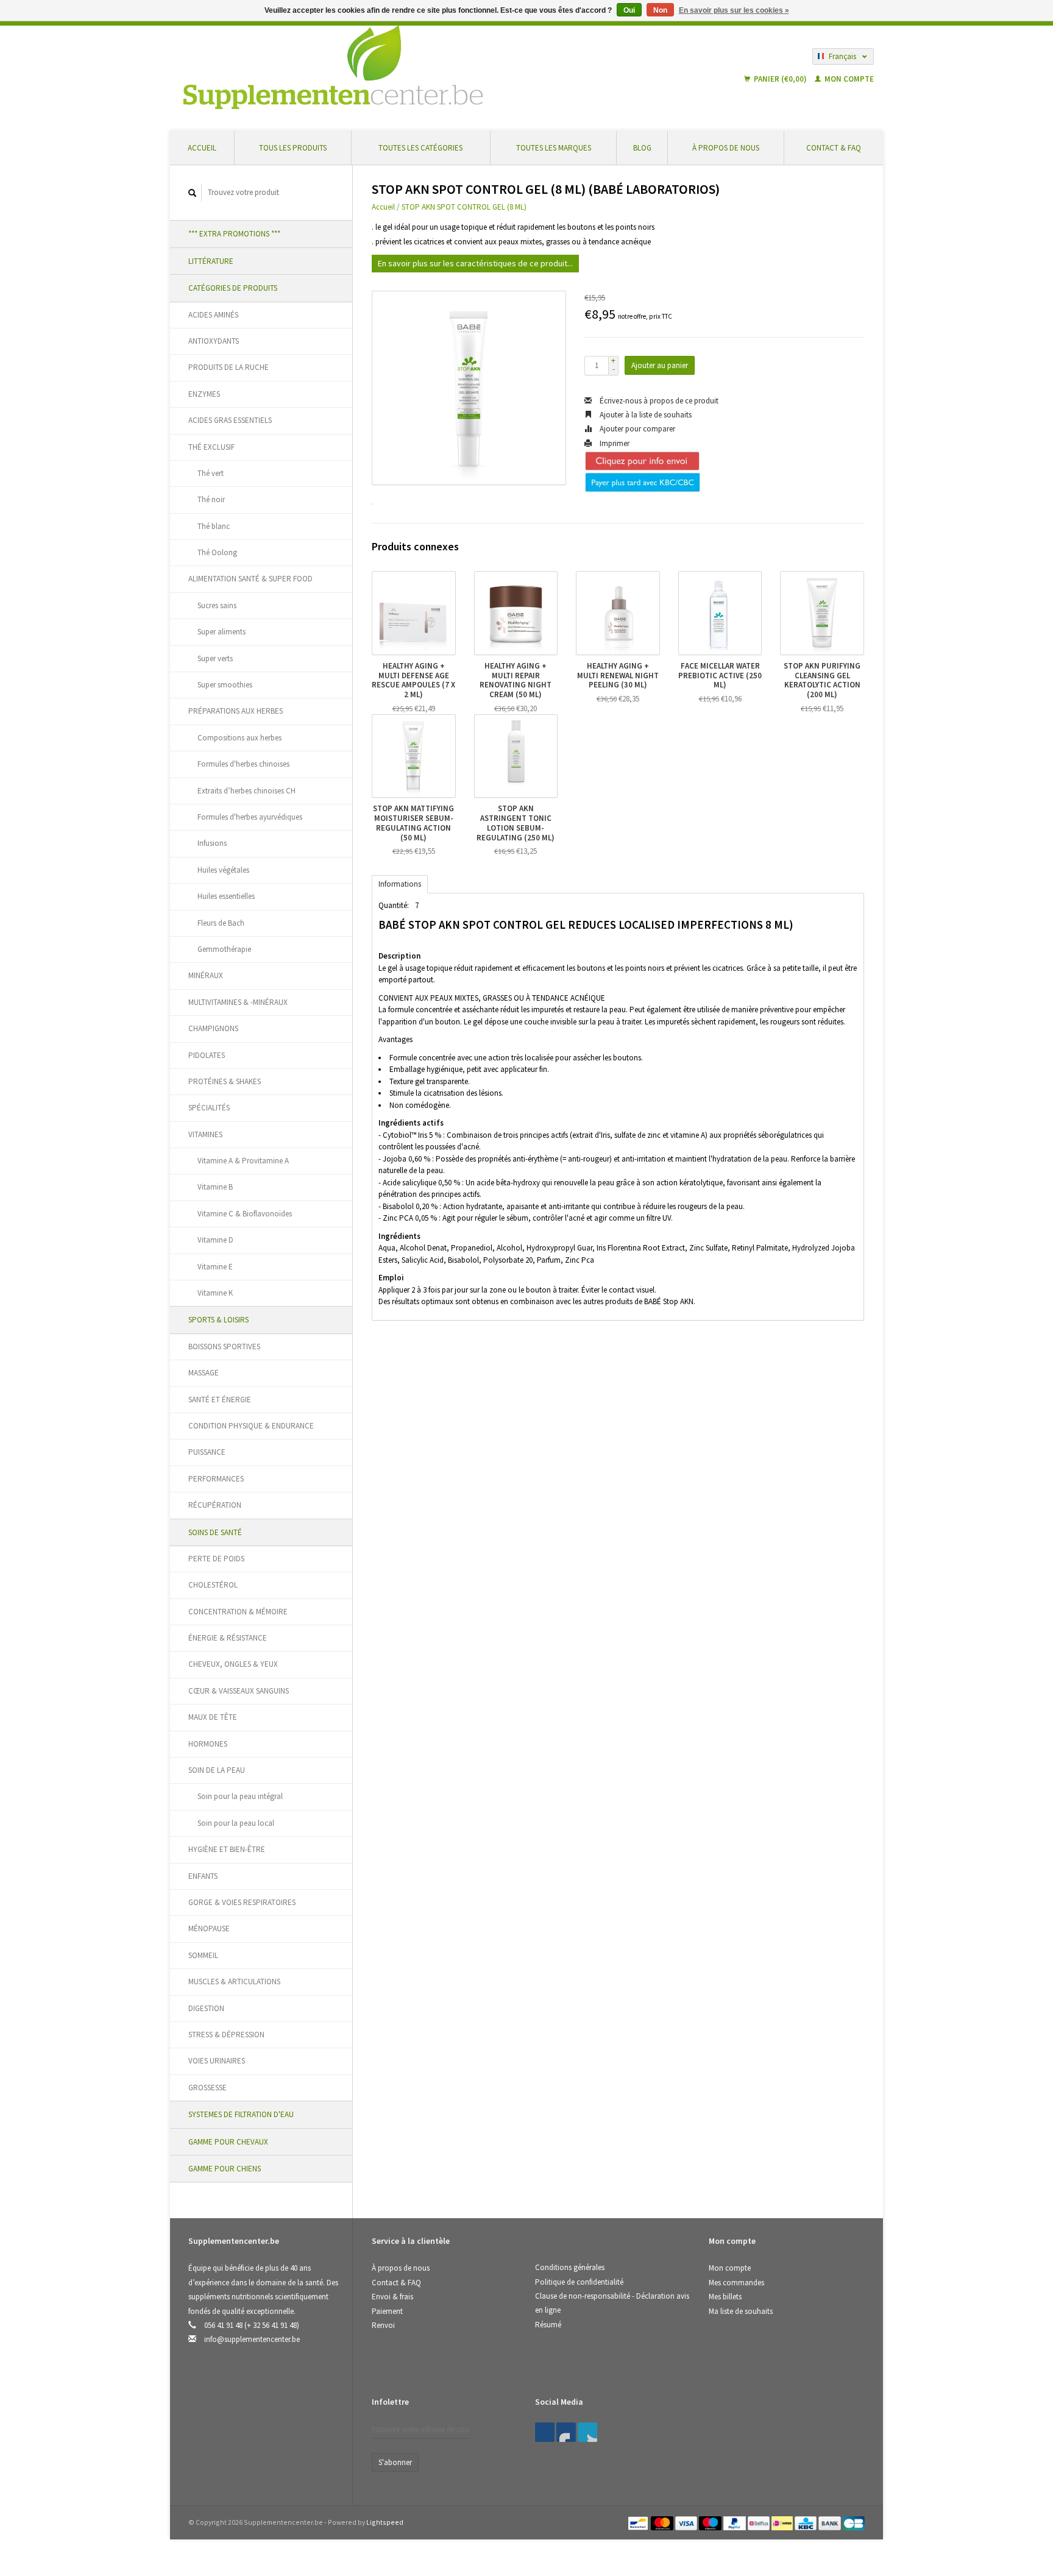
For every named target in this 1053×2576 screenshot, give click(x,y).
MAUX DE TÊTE (213, 1717)
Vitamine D (215, 1240)
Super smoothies (225, 685)
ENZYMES (204, 394)
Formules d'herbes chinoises (243, 764)
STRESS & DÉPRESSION (226, 2035)
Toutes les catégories (420, 148)
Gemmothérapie (224, 949)
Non (660, 10)
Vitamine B (215, 1187)
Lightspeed (385, 2522)
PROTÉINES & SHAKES (225, 1081)
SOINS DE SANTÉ (215, 1532)
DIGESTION (206, 2008)
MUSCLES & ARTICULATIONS (234, 1982)
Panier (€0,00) (780, 79)
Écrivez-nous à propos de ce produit (658, 401)
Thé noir (211, 499)
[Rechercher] (193, 193)
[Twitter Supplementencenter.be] (566, 2432)
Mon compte (848, 79)
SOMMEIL (203, 1955)
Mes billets (725, 2297)
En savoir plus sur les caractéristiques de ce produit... (475, 263)
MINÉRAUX (206, 975)
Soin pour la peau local (236, 1823)
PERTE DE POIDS (216, 1559)
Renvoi (383, 2325)
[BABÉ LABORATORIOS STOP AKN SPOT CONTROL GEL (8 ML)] (469, 388)
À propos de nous (726, 148)
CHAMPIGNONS (213, 1028)
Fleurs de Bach (221, 923)
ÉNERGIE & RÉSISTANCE (228, 1638)
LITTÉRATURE (211, 261)
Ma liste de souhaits (741, 2311)
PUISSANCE (207, 1452)
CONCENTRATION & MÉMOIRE (238, 1612)
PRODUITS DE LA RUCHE (229, 367)
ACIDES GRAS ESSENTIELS (230, 420)
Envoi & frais (392, 2297)
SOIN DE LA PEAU (217, 1770)
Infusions (212, 843)
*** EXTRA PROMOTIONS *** (234, 234)
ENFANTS (203, 1876)
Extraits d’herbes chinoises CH (246, 791)
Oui (629, 10)
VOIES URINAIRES (217, 2061)
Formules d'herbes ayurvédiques (250, 817)
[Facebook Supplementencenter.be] (545, 2432)
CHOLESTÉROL (213, 1585)
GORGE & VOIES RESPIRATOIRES (242, 1902)
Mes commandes (736, 2283)
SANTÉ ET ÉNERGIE (220, 1400)
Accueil (202, 148)
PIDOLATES (207, 1055)
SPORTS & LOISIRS (218, 1320)
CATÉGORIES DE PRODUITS (233, 288)
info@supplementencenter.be (252, 2339)
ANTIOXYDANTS (214, 341)
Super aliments (222, 632)
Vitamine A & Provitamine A (243, 1161)
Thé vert (211, 473)
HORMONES (208, 1744)
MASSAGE (204, 1373)
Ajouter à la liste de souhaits (645, 415)
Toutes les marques (554, 148)
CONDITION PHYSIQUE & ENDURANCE (251, 1426)
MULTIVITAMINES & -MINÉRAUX (238, 1002)
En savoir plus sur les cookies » (734, 10)
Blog (642, 148)
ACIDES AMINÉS (213, 315)
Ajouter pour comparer (636, 429)
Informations (400, 884)
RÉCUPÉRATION (215, 1505)
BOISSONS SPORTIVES (224, 1347)
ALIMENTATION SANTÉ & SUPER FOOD (250, 579)
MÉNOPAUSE (209, 1928)
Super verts (215, 658)
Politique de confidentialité (579, 2282)
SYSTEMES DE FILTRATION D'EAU (241, 2114)
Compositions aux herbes (239, 738)
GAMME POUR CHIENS (225, 2169)
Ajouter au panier (660, 365)
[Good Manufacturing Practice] (710, 2406)
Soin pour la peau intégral (240, 1796)
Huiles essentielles (226, 896)
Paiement (387, 2311)
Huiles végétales (223, 870)
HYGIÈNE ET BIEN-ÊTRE (227, 1849)
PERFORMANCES (216, 1479)
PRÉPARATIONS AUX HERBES (236, 711)
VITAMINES (205, 1134)
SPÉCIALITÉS (209, 1108)
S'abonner (395, 2462)
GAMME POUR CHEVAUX (228, 2142)
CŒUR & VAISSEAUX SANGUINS (239, 1691)
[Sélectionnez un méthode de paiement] (639, 2522)
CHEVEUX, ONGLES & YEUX (233, 1664)
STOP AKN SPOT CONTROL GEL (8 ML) (464, 207)
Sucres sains (217, 605)
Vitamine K (215, 1293)
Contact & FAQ (834, 148)
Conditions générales (570, 2267)
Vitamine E (215, 1267)
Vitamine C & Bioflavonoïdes (245, 1214)
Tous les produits (293, 148)
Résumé (548, 2325)
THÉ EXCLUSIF (211, 447)
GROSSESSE (207, 2088)
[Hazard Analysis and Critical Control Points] (712, 2406)
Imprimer (614, 443)
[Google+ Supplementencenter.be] (587, 2432)
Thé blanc (214, 526)
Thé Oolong (217, 552)
